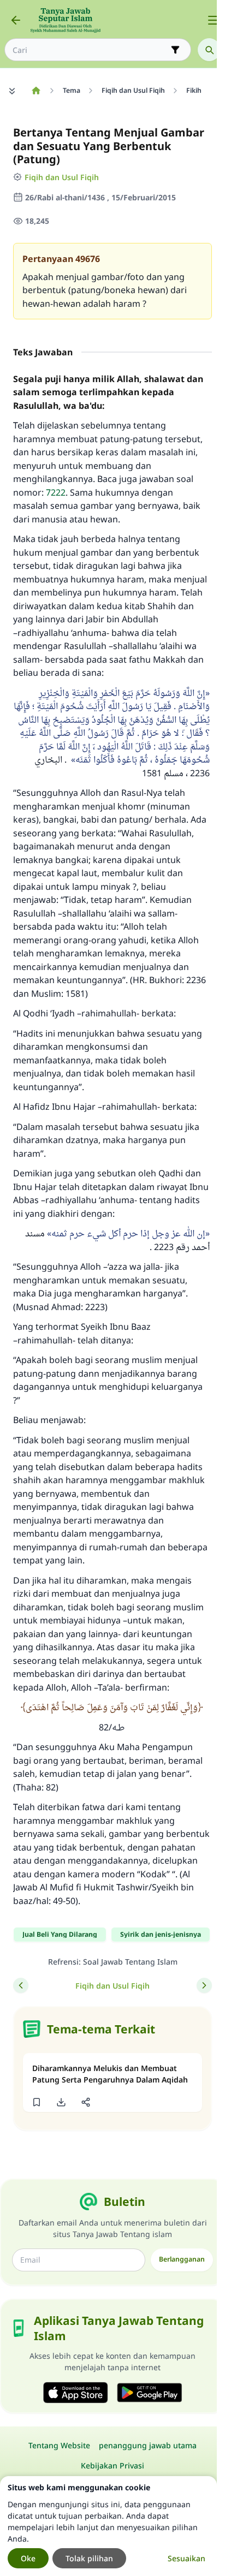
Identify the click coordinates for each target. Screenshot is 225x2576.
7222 (56, 492)
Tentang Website (59, 2445)
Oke (28, 2558)
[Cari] (209, 50)
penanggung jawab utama (148, 2445)
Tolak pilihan (89, 2558)
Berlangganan (182, 2259)
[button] (36, 2102)
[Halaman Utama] (36, 91)
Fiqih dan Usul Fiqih (62, 177)
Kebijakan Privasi (112, 2465)
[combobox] (90, 50)
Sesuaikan (186, 2558)
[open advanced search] (175, 50)
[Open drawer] (213, 20)
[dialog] (108, 2526)
